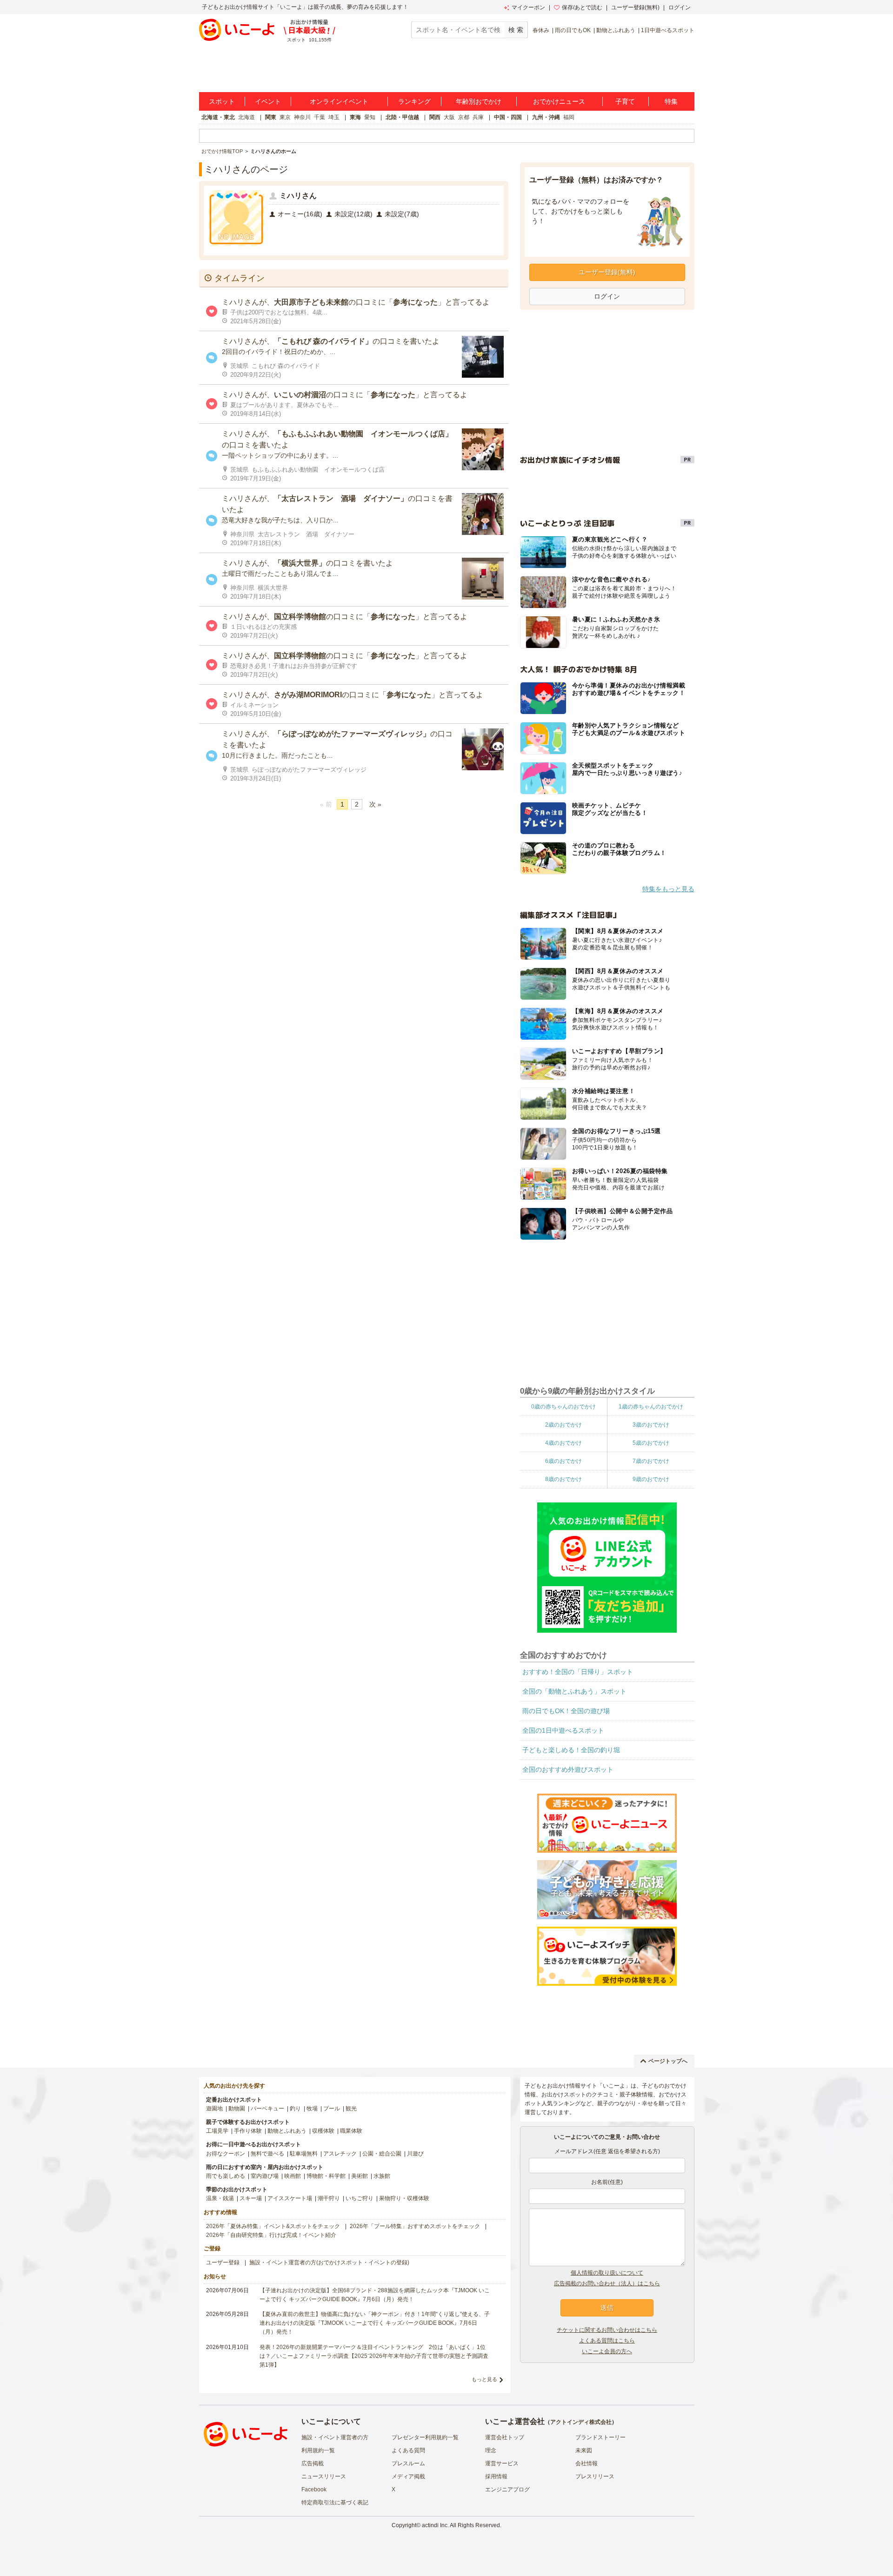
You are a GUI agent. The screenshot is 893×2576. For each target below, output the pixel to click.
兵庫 (478, 117)
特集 (671, 101)
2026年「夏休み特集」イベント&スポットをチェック (273, 2226)
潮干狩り (329, 2198)
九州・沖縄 (546, 117)
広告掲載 (313, 2463)
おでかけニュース (559, 101)
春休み (541, 30)
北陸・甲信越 (402, 117)
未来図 (584, 2450)
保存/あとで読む (582, 7)
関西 (435, 117)
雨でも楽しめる (226, 2176)
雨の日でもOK (573, 30)
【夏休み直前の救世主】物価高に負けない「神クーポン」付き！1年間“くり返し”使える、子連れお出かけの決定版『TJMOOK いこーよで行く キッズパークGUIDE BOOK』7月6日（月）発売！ (375, 2323)
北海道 (247, 117)
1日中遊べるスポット (668, 30)
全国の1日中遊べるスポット (563, 1730)
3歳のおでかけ (651, 1425)
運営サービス (502, 2463)
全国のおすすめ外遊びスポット (568, 1769)
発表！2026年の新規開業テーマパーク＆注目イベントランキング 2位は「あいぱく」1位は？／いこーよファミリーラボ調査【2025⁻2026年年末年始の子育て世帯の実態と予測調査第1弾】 (374, 2356)
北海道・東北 (218, 117)
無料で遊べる (267, 2154)
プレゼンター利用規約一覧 (425, 2437)
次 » (375, 804)
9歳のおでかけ (651, 1479)
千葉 (320, 117)
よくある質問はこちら (607, 2341)
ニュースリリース (324, 2476)
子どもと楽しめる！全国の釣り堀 (571, 1750)
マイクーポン (528, 7)
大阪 (449, 117)
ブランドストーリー (600, 2437)
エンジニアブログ (507, 2489)
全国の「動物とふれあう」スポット (574, 1691)
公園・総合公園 (382, 2154)
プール (332, 2109)
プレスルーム (408, 2463)
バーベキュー (267, 2109)
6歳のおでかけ (563, 1461)
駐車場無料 (304, 2154)
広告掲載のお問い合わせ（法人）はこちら (607, 2283)
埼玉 (334, 117)
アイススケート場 (290, 2198)
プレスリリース (595, 2476)
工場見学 (217, 2131)
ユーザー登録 (223, 2262)
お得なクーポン (226, 2154)
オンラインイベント (339, 101)
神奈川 (302, 117)
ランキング (414, 101)
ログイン (680, 7)
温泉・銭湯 (220, 2198)
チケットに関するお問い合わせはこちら (607, 2330)
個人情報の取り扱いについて (607, 2273)
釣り (295, 2109)
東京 (285, 117)
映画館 (293, 2176)
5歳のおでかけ (651, 1443)
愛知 (370, 117)
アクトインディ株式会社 (581, 2422)
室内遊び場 (265, 2176)
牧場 (312, 2109)
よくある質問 (408, 2450)
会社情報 (586, 2463)
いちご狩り (360, 2198)
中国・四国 (508, 117)
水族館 (382, 2176)
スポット (222, 101)
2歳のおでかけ (563, 1425)
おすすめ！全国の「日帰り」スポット (578, 1672)
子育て (625, 101)
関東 (271, 117)
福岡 (569, 117)
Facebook (314, 2489)
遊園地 (214, 2109)
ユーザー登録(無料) (635, 7)
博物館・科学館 (326, 2176)
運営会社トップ (505, 2437)
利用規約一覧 (318, 2450)
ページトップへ (668, 2061)
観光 (351, 2109)
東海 (355, 117)
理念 (491, 2450)
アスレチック (340, 2154)
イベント (268, 101)
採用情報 (496, 2476)
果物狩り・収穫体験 (404, 2198)
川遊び (415, 2154)
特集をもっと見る (668, 889)
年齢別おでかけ (479, 101)
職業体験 (351, 2131)
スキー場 (251, 2198)
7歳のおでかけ (651, 1461)
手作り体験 (248, 2131)
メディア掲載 (408, 2476)
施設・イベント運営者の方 (335, 2437)
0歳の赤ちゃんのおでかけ (563, 1407)
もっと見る (484, 2379)
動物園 (237, 2109)
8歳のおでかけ (563, 1479)
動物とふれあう (616, 30)
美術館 (360, 2176)
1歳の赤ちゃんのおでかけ (651, 1407)
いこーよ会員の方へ (607, 2351)
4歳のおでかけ (563, 1443)
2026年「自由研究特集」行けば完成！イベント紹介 (271, 2235)
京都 (464, 117)
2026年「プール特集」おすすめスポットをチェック (415, 2226)
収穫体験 (323, 2131)
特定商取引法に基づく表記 (335, 2503)
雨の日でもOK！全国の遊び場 (566, 1711)
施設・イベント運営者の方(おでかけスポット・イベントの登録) (329, 2262)
